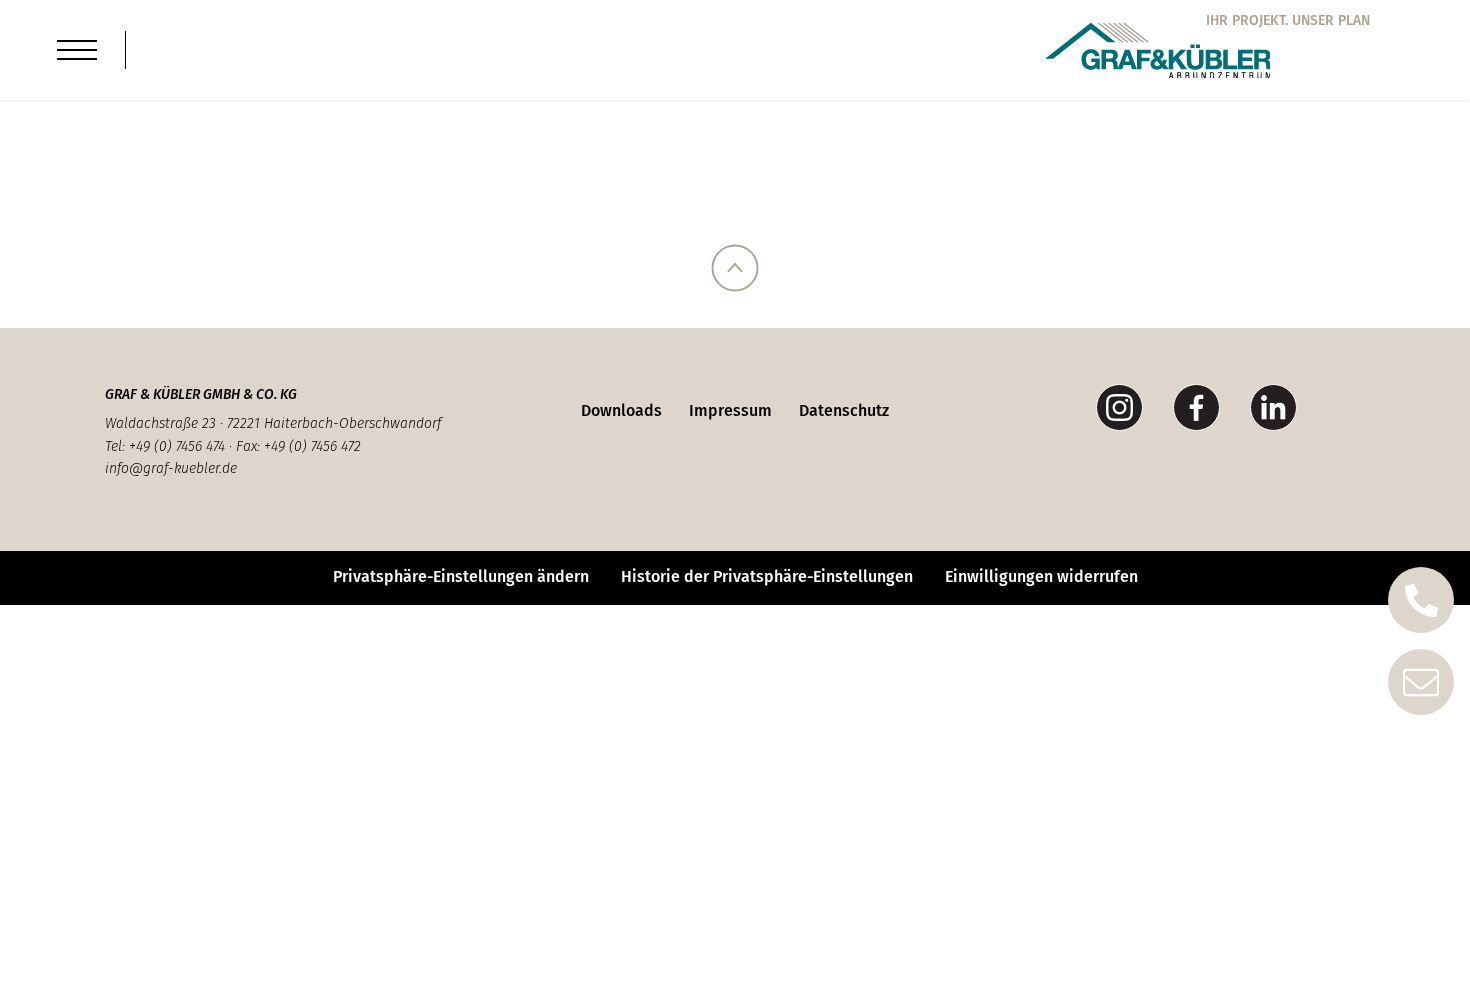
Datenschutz (844, 410)
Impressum (730, 410)
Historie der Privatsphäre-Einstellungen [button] (767, 576)
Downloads (621, 410)
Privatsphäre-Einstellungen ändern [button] (461, 576)
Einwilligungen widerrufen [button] (1041, 576)
